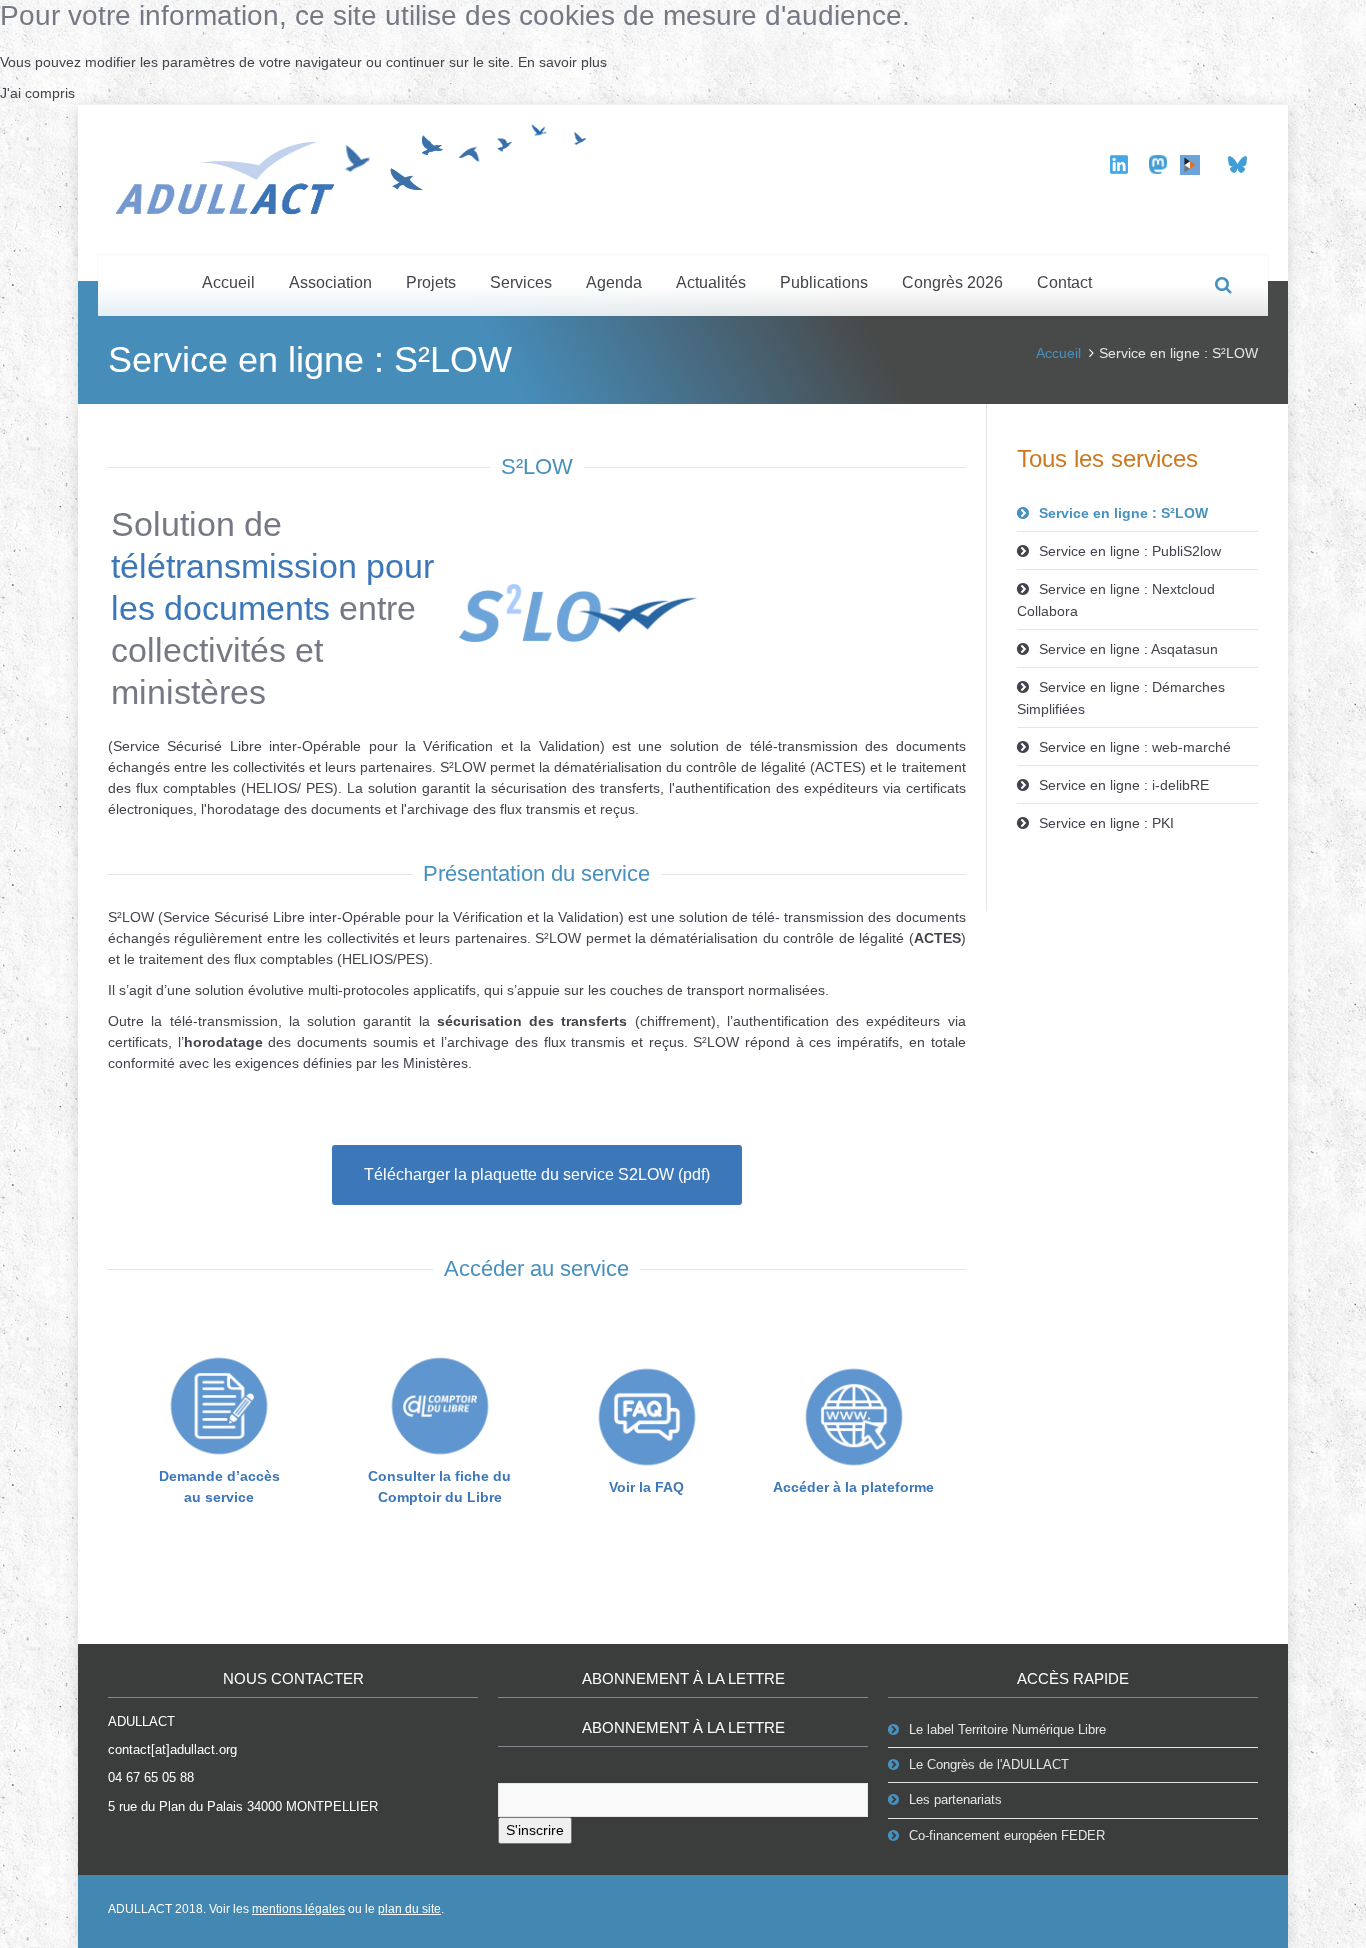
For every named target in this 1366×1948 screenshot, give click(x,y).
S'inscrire (535, 1830)
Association (330, 282)
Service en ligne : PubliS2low (1130, 551)
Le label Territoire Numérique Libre (1007, 1729)
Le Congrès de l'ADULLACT (989, 1764)
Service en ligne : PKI (1106, 823)
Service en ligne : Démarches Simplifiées (1121, 698)
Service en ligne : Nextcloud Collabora (1116, 600)
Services (521, 282)
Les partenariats (955, 1799)
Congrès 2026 (952, 282)
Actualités (711, 282)
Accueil (228, 282)
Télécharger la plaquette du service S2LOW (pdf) (537, 1174)
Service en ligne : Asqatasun (1128, 649)
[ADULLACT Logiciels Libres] (358, 166)
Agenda (614, 282)
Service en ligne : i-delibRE (1124, 785)
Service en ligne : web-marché (1135, 747)
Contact (1064, 282)
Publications (824, 282)
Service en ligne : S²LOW (1123, 513)
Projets (431, 282)
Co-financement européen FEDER (1007, 1835)
